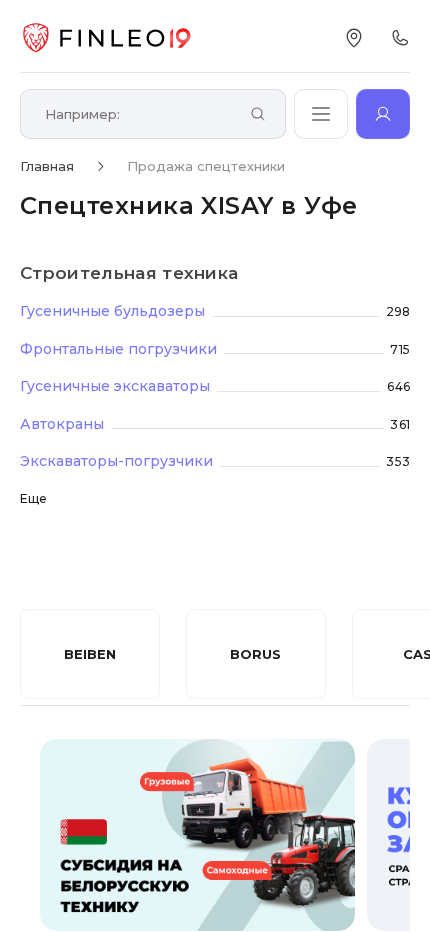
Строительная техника (129, 273)
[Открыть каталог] (321, 114)
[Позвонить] (400, 38)
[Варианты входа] (383, 114)
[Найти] (258, 115)
